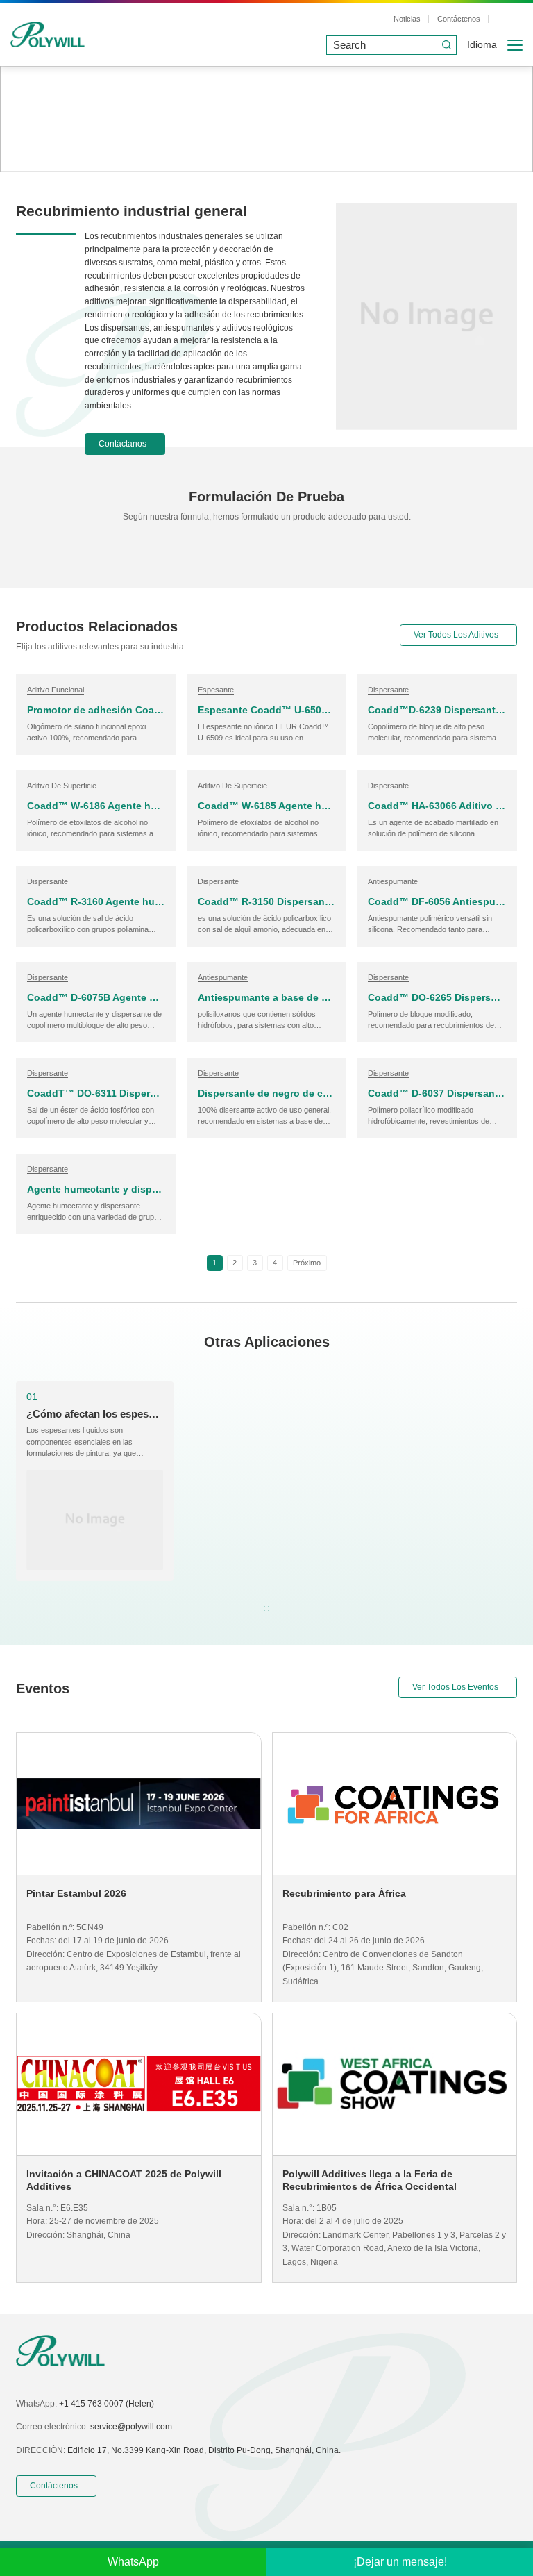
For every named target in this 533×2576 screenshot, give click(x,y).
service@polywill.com (131, 2427)
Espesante (216, 690)
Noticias (407, 19)
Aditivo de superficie (62, 786)
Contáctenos (459, 19)
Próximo (307, 1263)
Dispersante (388, 690)
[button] (266, 1609)
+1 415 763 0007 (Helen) (107, 2404)
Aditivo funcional (56, 690)
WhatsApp (133, 2562)
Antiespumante (393, 881)
